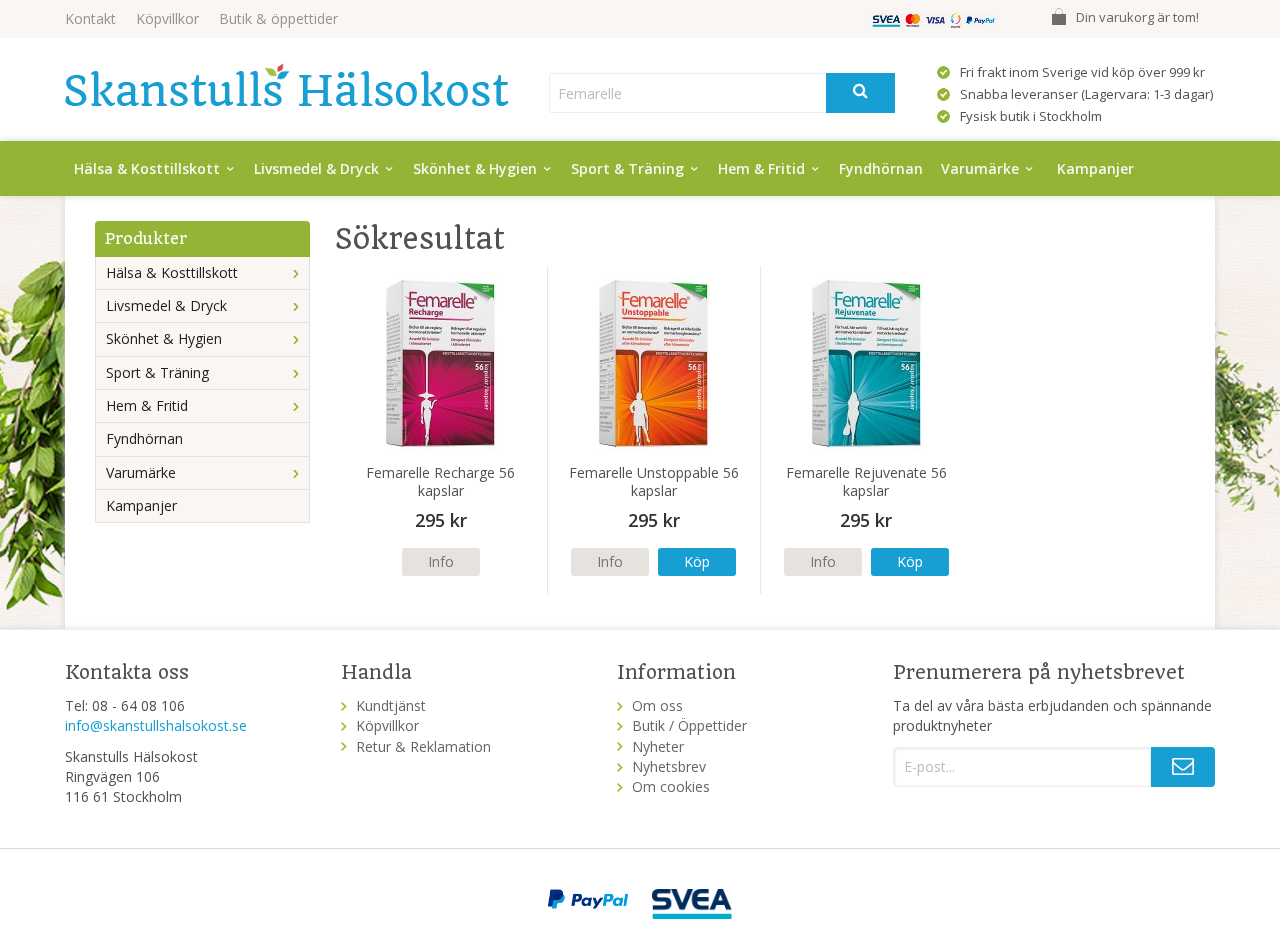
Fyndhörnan (881, 168)
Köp (697, 561)
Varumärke (980, 168)
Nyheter (658, 746)
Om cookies (671, 786)
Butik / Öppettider (689, 725)
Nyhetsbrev (669, 766)
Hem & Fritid (761, 168)
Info (441, 561)
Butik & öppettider (278, 18)
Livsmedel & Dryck (316, 168)
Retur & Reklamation (423, 746)
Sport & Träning (627, 168)
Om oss (657, 705)
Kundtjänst (391, 705)
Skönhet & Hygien (475, 168)
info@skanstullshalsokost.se (156, 725)
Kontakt (90, 18)
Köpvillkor (167, 18)
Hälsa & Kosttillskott (147, 168)
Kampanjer (1095, 168)
